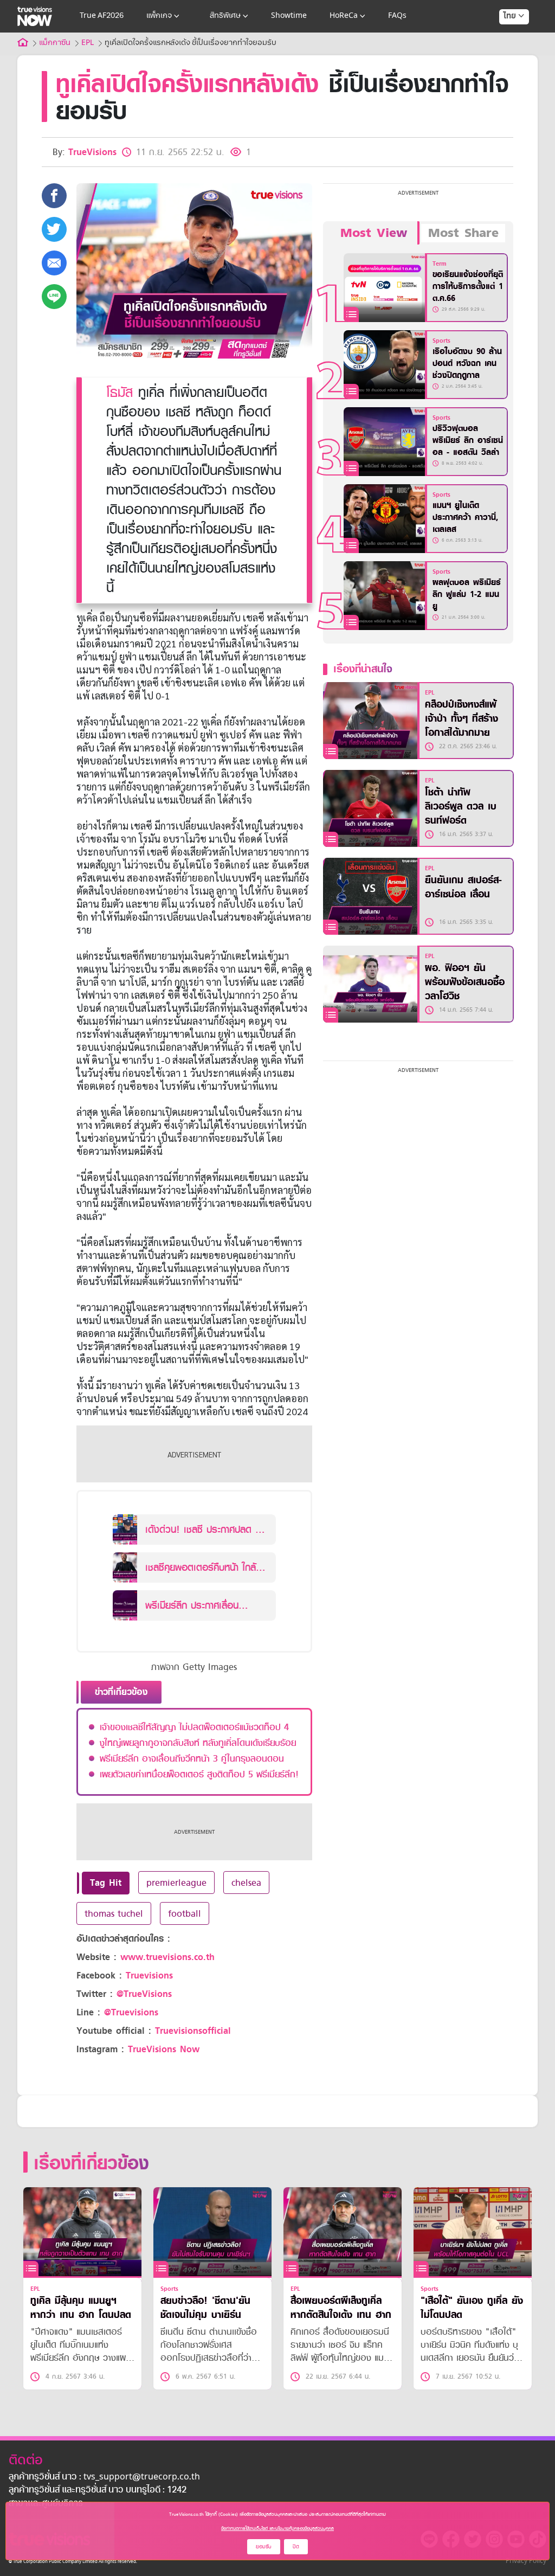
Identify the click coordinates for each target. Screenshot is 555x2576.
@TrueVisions (144, 1994)
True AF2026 (102, 16)
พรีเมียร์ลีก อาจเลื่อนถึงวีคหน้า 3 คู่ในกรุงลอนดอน (192, 1758)
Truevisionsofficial (193, 2031)
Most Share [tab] (463, 233)
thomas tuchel (114, 1913)
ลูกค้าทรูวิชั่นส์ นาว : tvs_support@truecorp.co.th (104, 2477)
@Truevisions (131, 2012)
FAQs (397, 16)
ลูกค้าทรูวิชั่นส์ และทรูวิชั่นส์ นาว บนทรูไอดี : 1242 (98, 2490)
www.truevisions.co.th (167, 1957)
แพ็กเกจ (159, 16)
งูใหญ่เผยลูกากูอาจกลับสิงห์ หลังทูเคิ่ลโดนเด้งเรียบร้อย (198, 1743)
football (185, 1913)
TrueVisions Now (164, 2049)
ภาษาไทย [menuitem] (504, 38)
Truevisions (149, 1976)
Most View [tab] (374, 233)
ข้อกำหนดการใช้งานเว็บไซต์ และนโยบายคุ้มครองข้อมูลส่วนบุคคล (277, 2528)
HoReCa (344, 16)
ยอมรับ (264, 2546)
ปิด (296, 2546)
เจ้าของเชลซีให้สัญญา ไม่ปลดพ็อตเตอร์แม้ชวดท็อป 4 (194, 1727)
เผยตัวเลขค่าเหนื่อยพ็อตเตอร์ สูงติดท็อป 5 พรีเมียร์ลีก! (199, 1774)
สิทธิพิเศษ (225, 16)
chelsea (246, 1883)
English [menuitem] (506, 55)
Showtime (289, 16)
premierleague (176, 1883)
